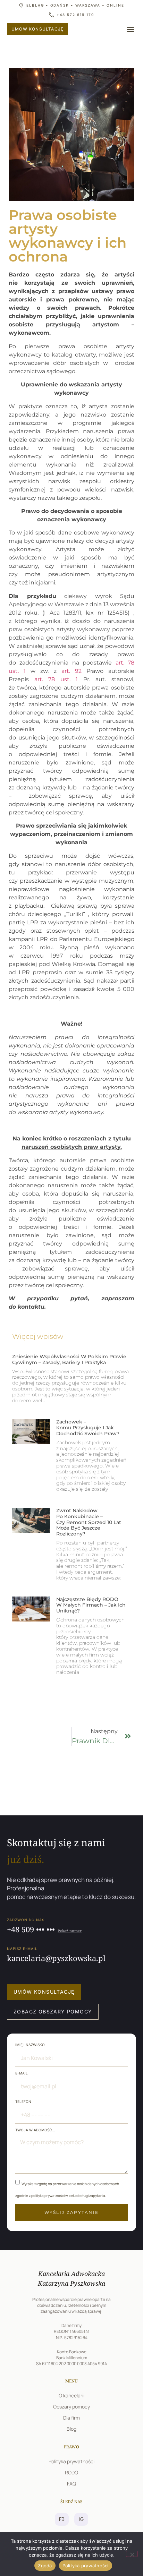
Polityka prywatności (86, 2566)
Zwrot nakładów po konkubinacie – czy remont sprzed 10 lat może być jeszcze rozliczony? (89, 1522)
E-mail (22, 2073)
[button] (130, 29)
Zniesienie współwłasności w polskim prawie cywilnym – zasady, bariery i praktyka (69, 1359)
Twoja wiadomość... (35, 2130)
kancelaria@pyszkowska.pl (56, 1958)
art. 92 (71, 671)
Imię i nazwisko (30, 2045)
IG (81, 2519)
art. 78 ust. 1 (56, 679)
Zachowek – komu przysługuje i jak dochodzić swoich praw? (88, 1428)
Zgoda (45, 2566)
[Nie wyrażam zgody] (132, 2554)
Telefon (23, 2102)
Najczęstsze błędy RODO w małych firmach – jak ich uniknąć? (91, 1605)
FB (62, 2519)
